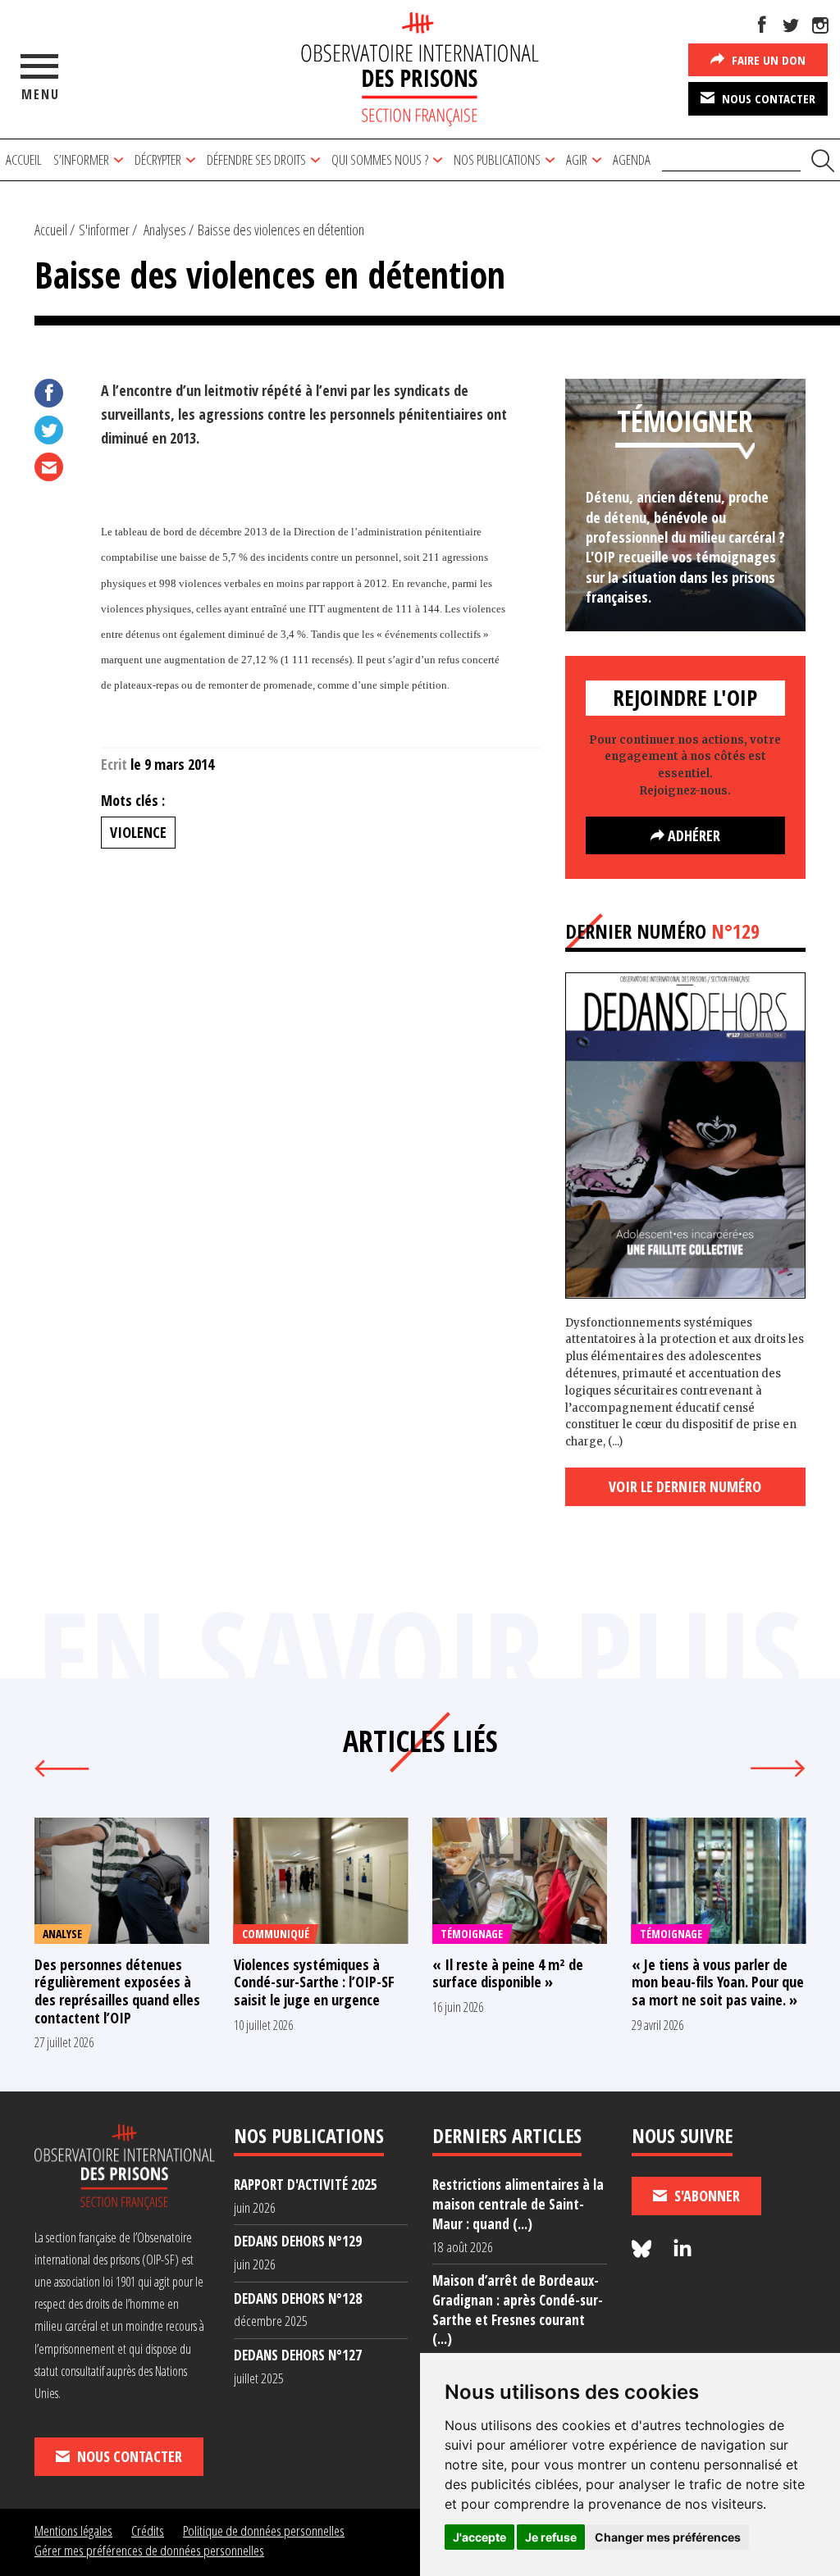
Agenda (632, 159)
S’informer (81, 159)
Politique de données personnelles (264, 2530)
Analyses (165, 230)
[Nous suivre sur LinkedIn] (682, 2249)
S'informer (104, 230)
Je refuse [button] (551, 2537)
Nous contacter (767, 98)
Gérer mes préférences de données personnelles (149, 2550)
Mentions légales (73, 2530)
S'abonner (705, 2196)
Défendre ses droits (256, 159)
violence (138, 832)
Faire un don (767, 60)
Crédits (148, 2530)
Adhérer (692, 835)
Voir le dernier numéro (685, 1486)
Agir (577, 159)
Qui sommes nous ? (380, 159)
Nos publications (497, 159)
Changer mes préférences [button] (668, 2537)
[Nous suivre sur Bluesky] (644, 2249)
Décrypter (158, 159)
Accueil (24, 159)
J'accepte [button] (479, 2537)
